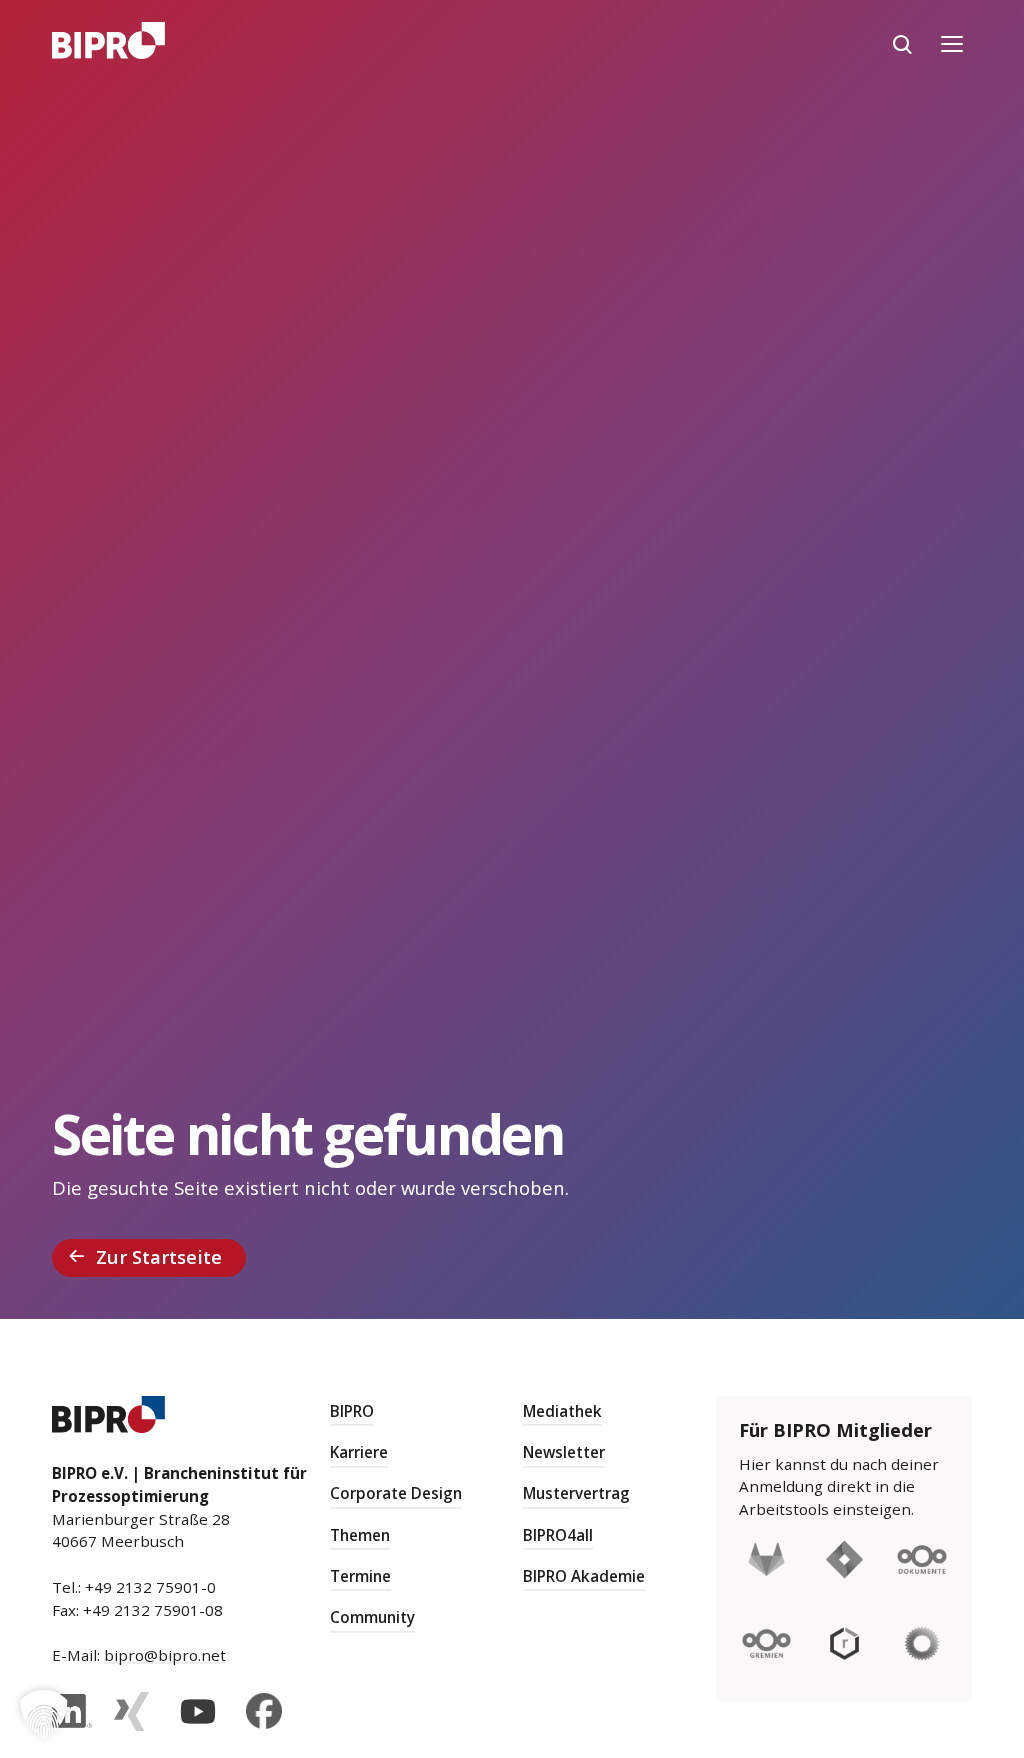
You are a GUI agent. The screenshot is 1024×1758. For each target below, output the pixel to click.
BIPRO (352, 1411)
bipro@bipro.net (165, 1655)
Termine (360, 1576)
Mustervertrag (576, 1493)
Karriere (359, 1452)
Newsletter (564, 1452)
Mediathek (562, 1411)
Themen (360, 1535)
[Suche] (902, 44)
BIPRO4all (558, 1535)
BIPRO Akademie (584, 1576)
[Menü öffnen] (952, 44)
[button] (44, 1714)
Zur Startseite (159, 1256)
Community (372, 1617)
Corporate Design (396, 1493)
